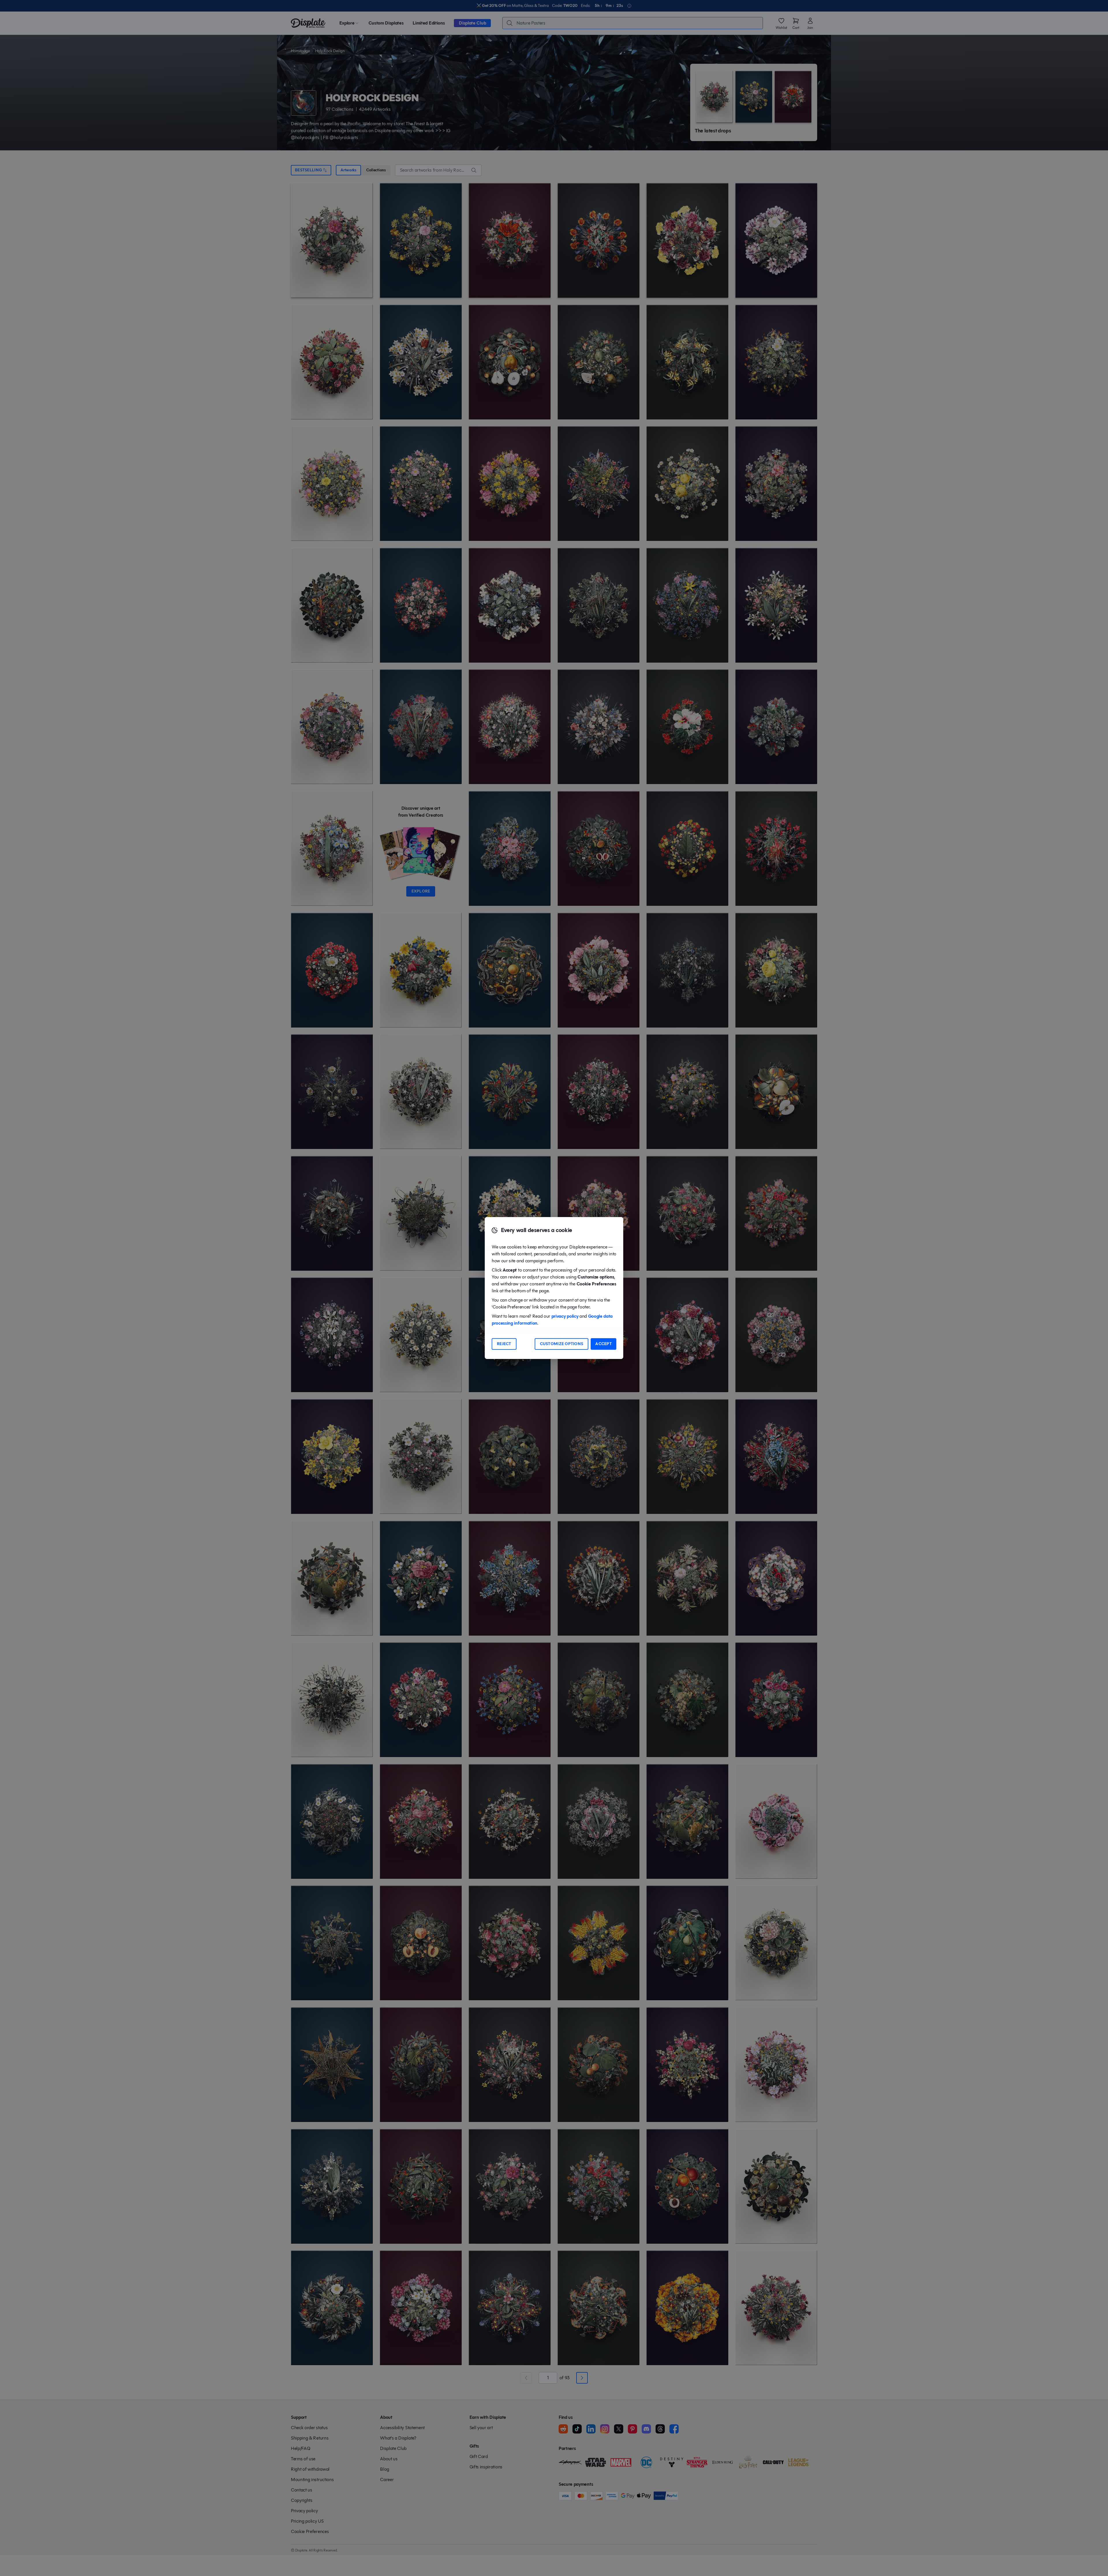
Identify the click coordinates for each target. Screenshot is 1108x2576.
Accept (603, 1344)
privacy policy (565, 1316)
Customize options (562, 1344)
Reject (504, 1344)
